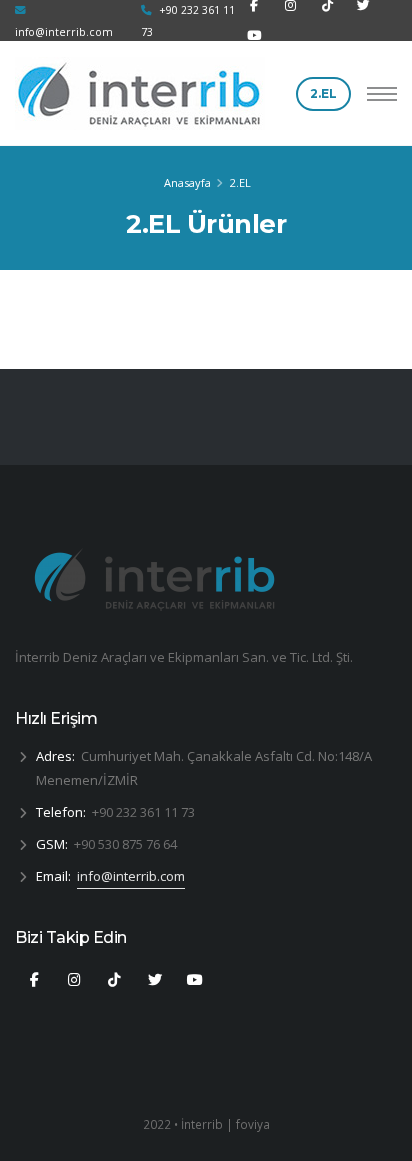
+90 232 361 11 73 (143, 812)
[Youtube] (254, 35)
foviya (253, 1124)
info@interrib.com (131, 876)
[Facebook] (34, 980)
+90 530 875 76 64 (125, 844)
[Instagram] (74, 980)
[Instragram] (115, 980)
